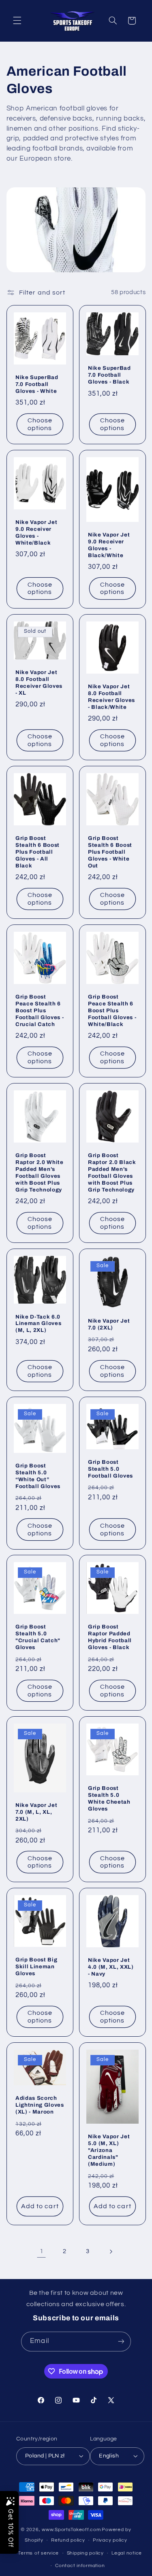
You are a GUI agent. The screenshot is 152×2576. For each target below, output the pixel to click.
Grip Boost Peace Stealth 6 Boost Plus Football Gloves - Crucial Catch (40, 1010)
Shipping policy (85, 2553)
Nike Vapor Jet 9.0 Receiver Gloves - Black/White (109, 545)
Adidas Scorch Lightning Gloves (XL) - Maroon (40, 2105)
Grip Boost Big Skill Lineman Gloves (36, 1966)
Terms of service (38, 2553)
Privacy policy (110, 2540)
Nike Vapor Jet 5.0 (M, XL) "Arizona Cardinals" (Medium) (109, 2150)
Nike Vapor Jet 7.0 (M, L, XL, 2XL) (36, 1812)
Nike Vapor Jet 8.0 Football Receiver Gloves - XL (39, 683)
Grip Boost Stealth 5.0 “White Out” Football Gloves (38, 1476)
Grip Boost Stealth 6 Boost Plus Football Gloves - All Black (37, 852)
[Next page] (110, 2252)
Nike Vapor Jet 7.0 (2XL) (109, 1324)
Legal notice (127, 2553)
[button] (17, 21)
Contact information (80, 2566)
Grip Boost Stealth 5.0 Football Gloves (110, 1469)
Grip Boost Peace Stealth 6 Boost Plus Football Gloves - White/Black (112, 1010)
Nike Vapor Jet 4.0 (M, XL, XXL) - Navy (111, 1967)
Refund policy (68, 2540)
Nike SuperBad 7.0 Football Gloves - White (37, 384)
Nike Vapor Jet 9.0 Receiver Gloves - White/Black (36, 532)
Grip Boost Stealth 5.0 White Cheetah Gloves (109, 1799)
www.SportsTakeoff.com (71, 2530)
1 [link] (42, 2251)
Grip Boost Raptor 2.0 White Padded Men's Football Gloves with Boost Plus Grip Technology (40, 1172)
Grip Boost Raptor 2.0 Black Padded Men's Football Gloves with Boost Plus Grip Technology (112, 1172)
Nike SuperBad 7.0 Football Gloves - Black (109, 375)
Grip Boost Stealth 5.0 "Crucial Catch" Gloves (38, 1637)
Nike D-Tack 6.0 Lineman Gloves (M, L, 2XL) (38, 1323)
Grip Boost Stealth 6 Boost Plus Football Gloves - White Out (110, 852)
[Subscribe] (121, 2342)
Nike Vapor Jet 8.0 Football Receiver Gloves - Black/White (111, 697)
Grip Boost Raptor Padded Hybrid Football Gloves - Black (110, 1637)
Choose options (40, 424)
